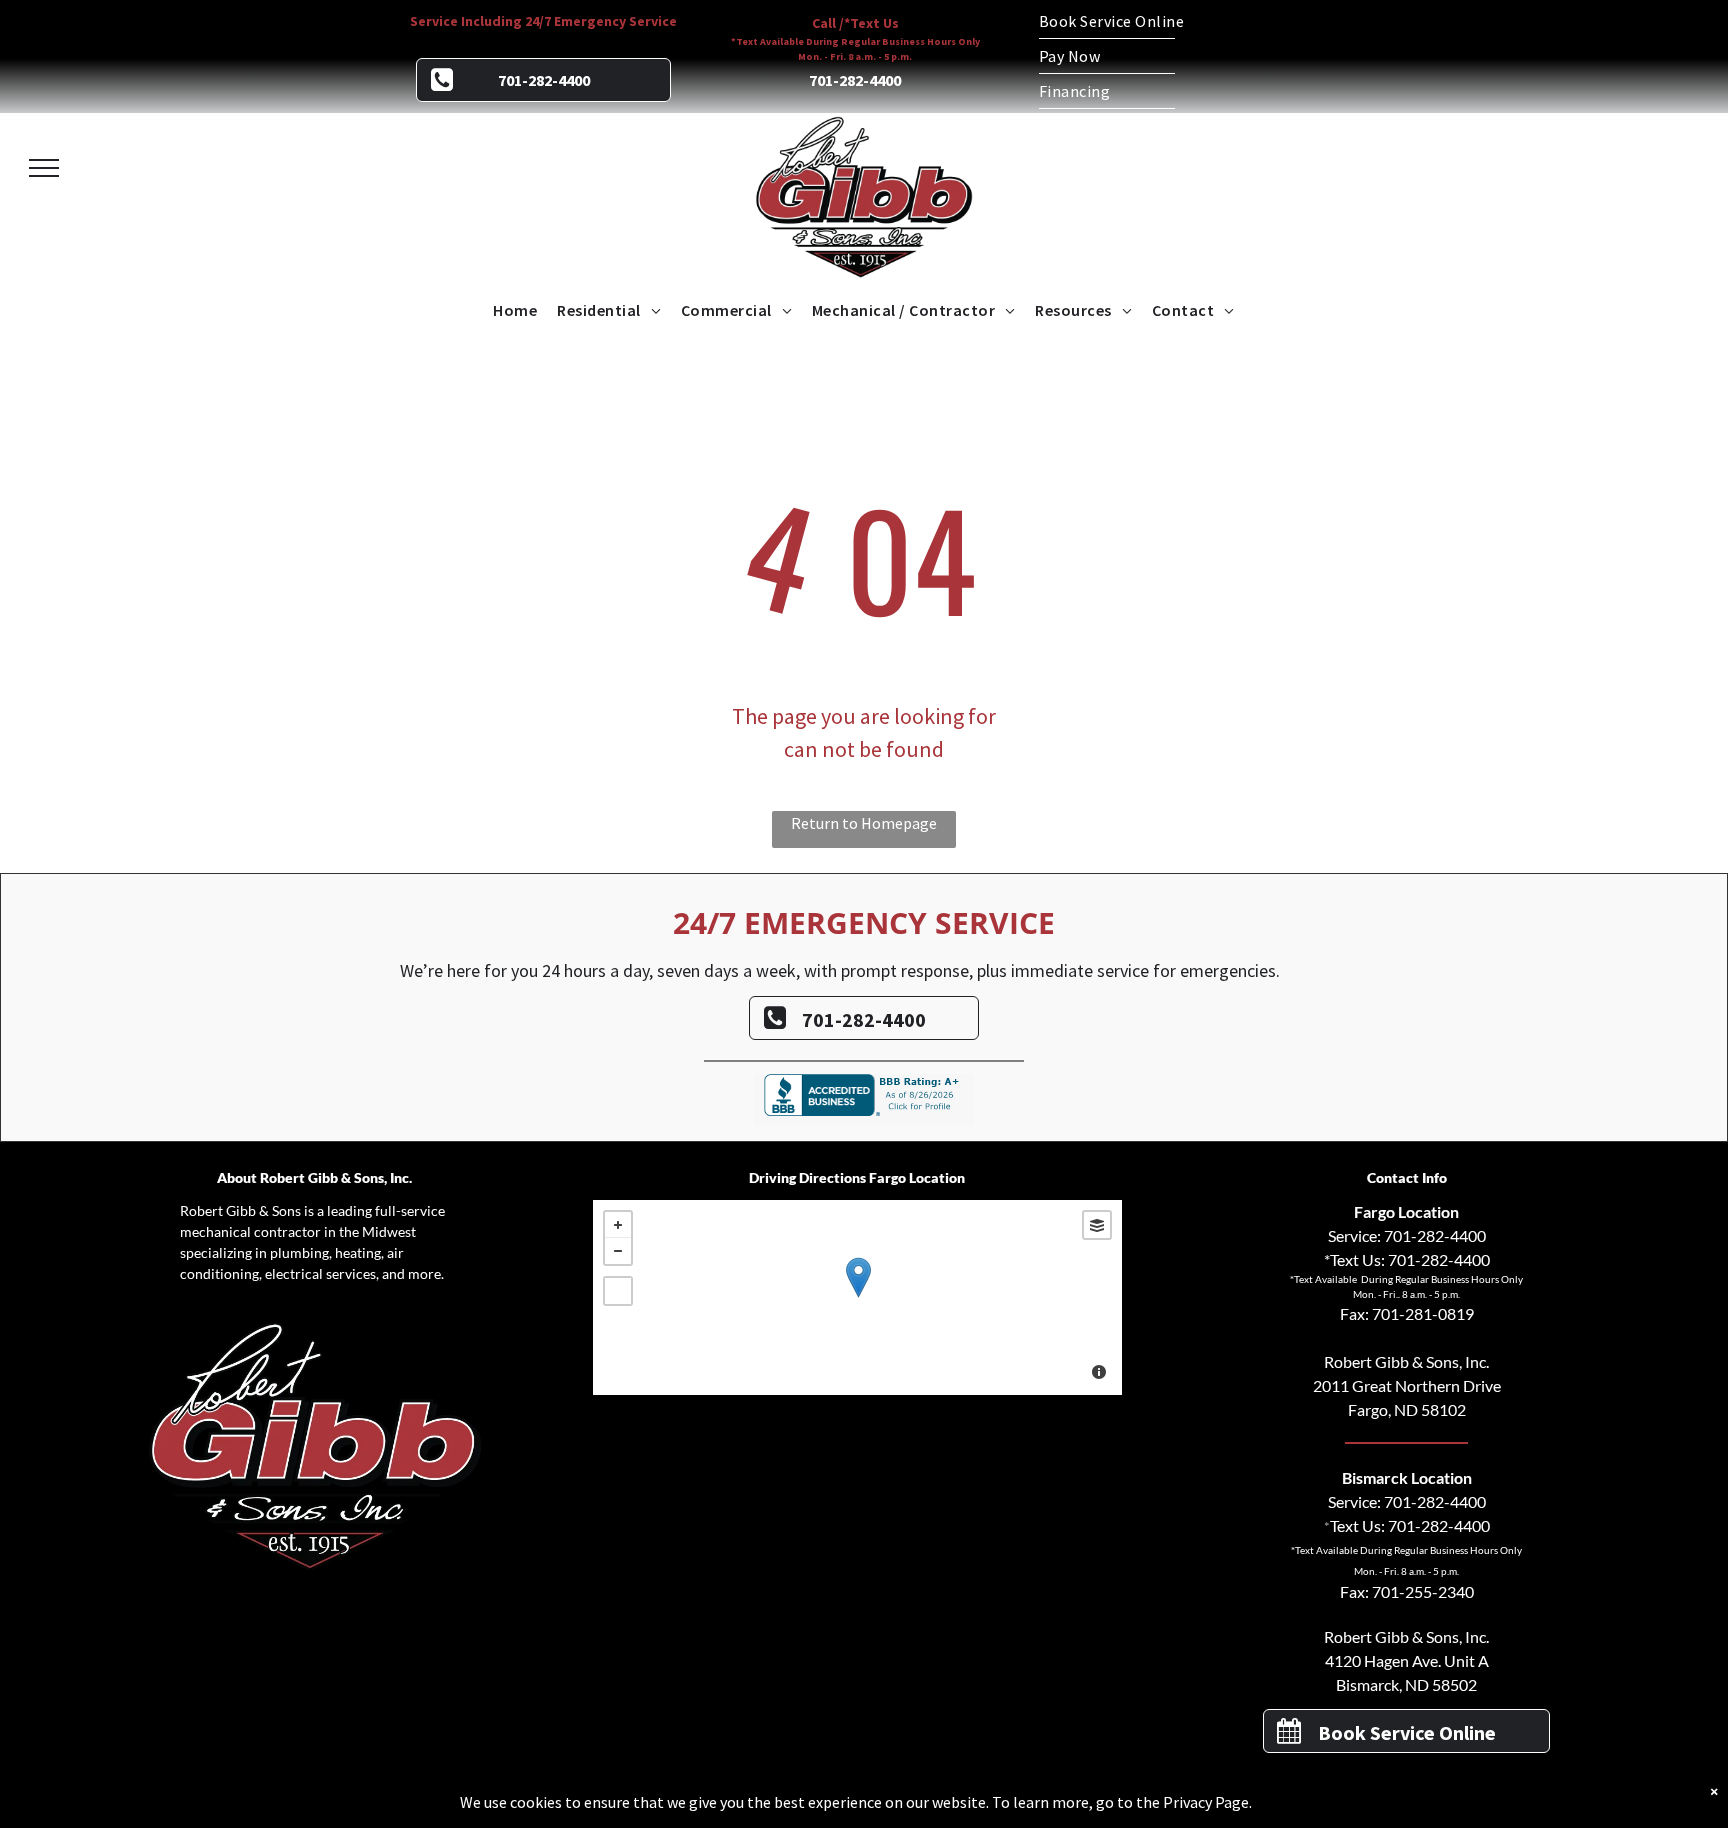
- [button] (618, 1251)
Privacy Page (1206, 1802)
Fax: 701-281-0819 (1407, 1313)
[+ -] (858, 1297)
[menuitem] (1184, 21)
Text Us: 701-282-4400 (1410, 1525)
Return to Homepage (864, 823)
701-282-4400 (1435, 1235)
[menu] (44, 168)
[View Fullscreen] (618, 1291)
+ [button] (618, 1225)
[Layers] (1097, 1225)
